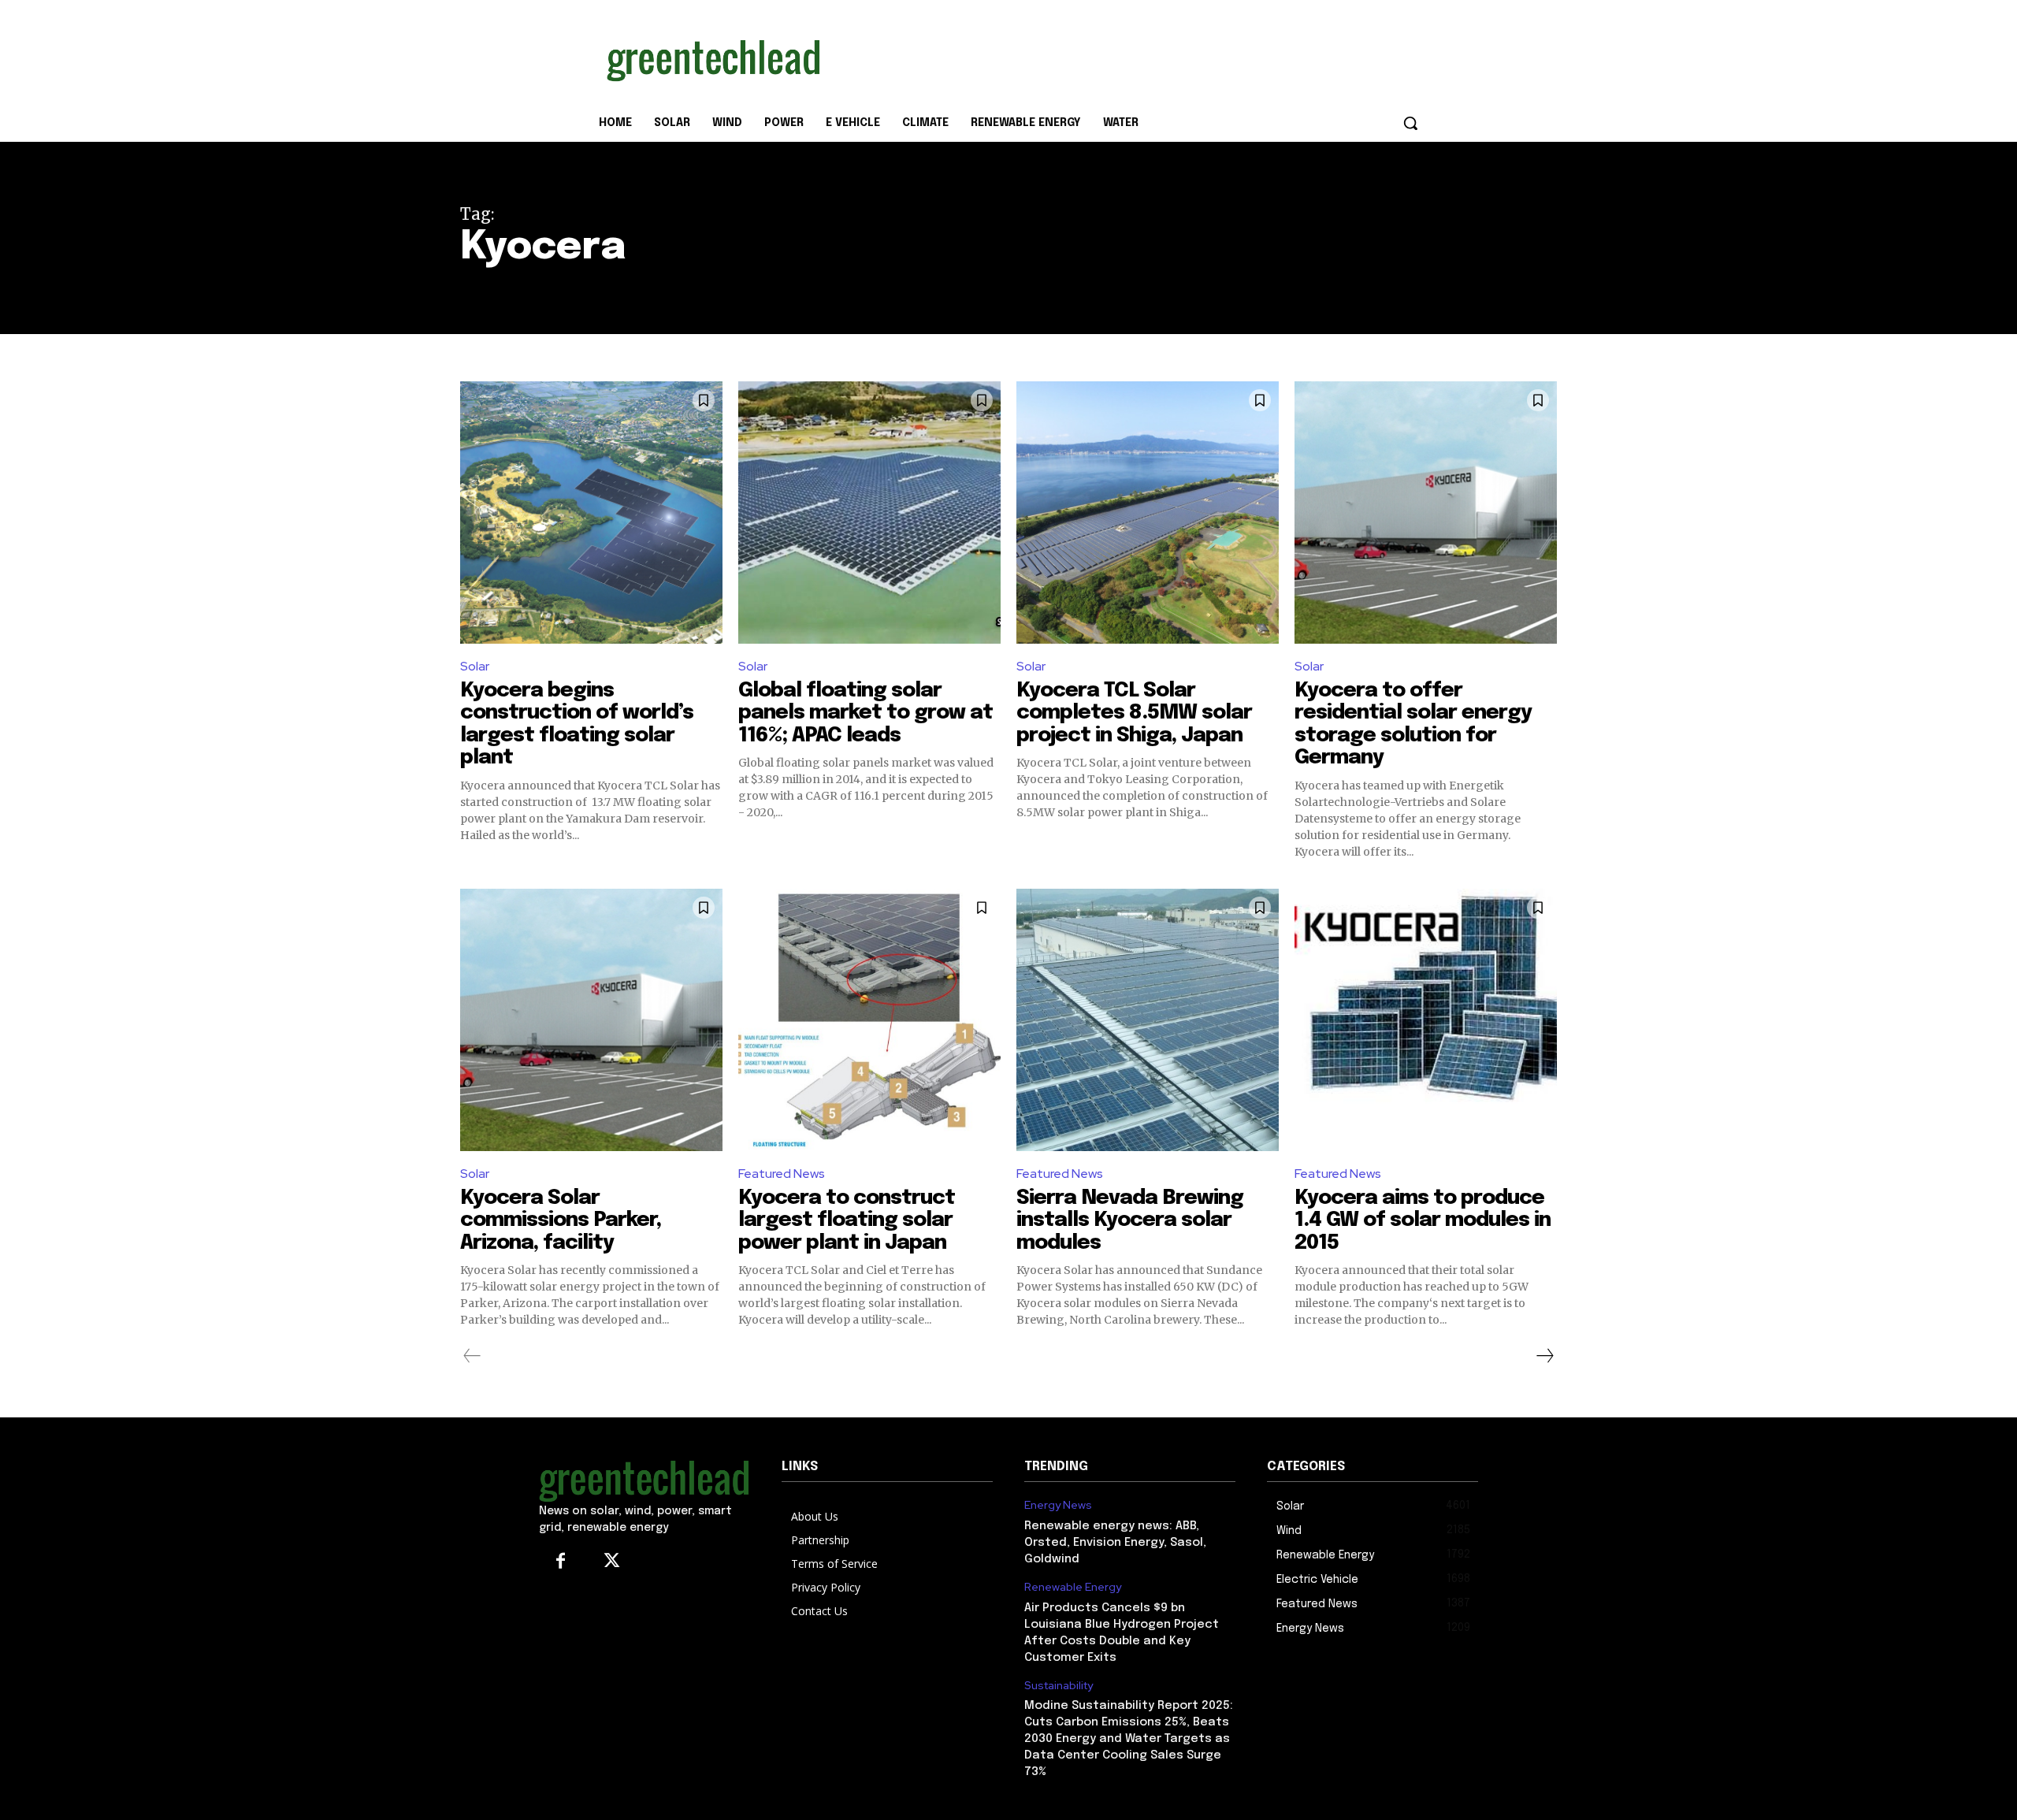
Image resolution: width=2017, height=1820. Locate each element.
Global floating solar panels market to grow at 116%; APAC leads (865, 713)
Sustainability (1059, 1686)
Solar (475, 666)
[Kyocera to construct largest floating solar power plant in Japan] (869, 1020)
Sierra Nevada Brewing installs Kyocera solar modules (1130, 1220)
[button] (1410, 123)
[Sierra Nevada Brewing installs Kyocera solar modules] (1148, 1020)
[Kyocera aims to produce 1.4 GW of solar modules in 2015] (1426, 1020)
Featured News (782, 1174)
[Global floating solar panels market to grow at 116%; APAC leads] (869, 513)
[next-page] (1544, 1356)
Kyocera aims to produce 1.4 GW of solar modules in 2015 (1423, 1220)
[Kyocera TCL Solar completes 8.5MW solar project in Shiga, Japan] (1148, 513)
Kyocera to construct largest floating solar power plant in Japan (847, 1220)
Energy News (1058, 1505)
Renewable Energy (1073, 1587)
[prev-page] (472, 1356)
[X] (612, 1562)
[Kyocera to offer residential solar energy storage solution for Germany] (1426, 513)
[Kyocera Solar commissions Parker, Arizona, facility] (591, 1020)
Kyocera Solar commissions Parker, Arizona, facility (561, 1220)
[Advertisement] (1127, 58)
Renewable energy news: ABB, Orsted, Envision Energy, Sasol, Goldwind (1115, 1543)
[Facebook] (561, 1562)
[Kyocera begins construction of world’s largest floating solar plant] (591, 513)
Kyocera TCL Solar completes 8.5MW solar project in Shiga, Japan (1134, 713)
